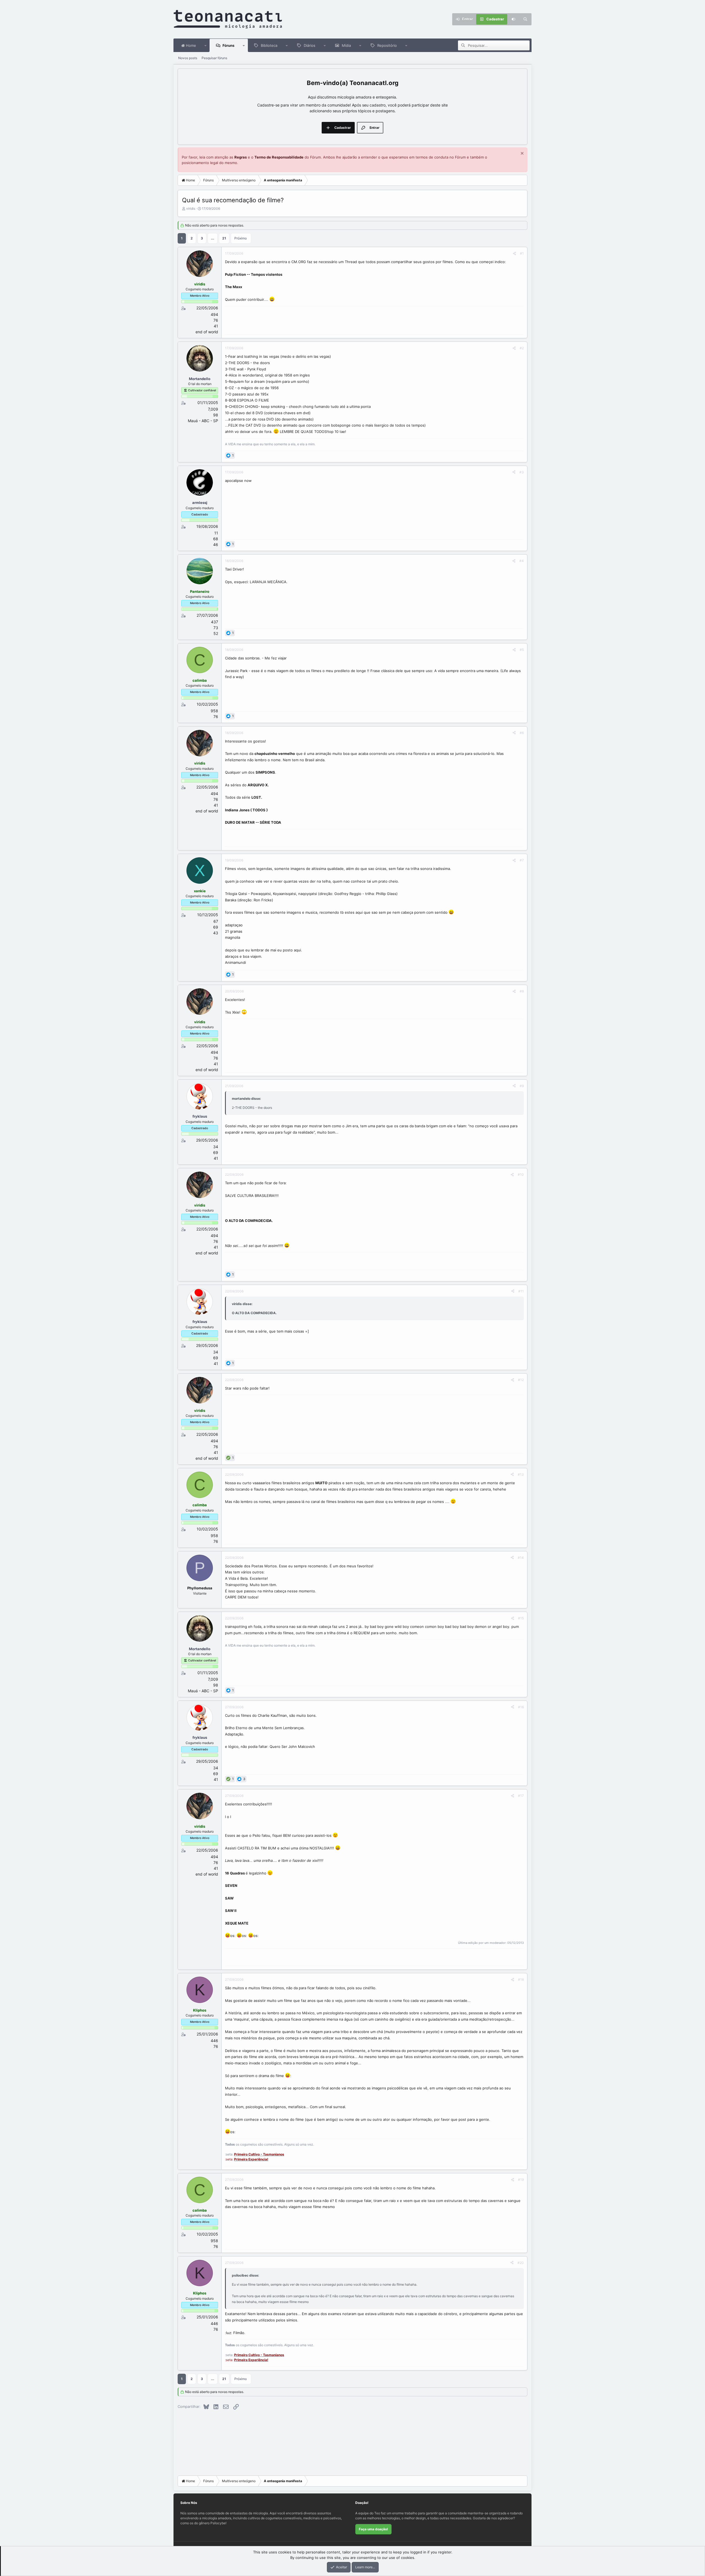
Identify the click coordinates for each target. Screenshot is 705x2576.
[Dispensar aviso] (521, 154)
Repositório (387, 45)
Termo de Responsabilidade (279, 157)
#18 (521, 1979)
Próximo (241, 238)
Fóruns (228, 45)
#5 (522, 650)
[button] (206, 45)
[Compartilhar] (514, 253)
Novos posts (188, 58)
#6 (522, 733)
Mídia (346, 45)
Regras (241, 157)
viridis (191, 208)
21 (224, 238)
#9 (522, 1086)
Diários (310, 45)
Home (190, 45)
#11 (521, 1291)
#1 (522, 253)
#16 (521, 1707)
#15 (521, 1618)
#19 (521, 2180)
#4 (522, 561)
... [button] (213, 238)
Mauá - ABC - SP (203, 421)
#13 (521, 1474)
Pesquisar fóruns (214, 58)
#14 (521, 1558)
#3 (522, 472)
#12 (521, 1380)
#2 (522, 348)
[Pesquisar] (525, 19)
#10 (521, 1174)
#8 (522, 991)
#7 (522, 860)
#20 (521, 2263)
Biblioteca (269, 45)
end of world (207, 332)
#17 (521, 1796)
